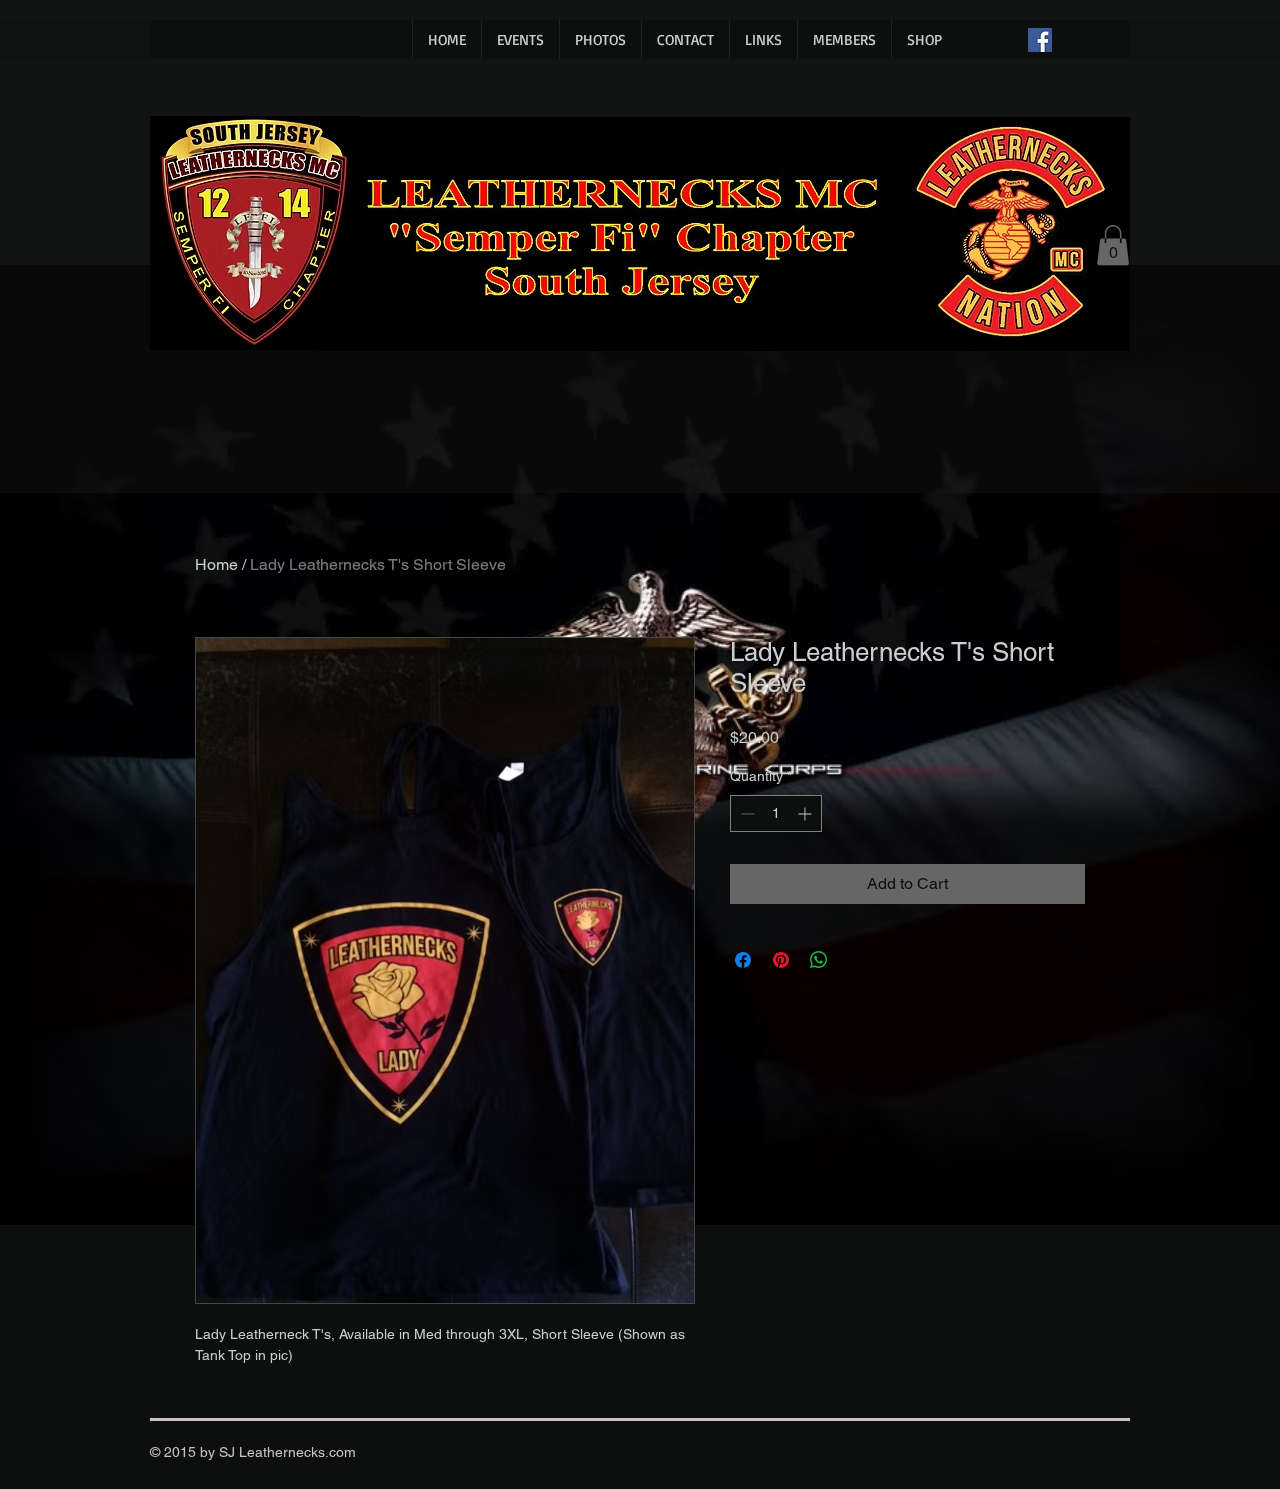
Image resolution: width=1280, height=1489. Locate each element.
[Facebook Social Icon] (1040, 40)
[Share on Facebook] (743, 960)
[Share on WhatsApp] (819, 960)
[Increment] (806, 813)
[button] (1113, 245)
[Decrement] (745, 813)
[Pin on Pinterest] (781, 960)
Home (216, 564)
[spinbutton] (776, 813)
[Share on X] (857, 960)
